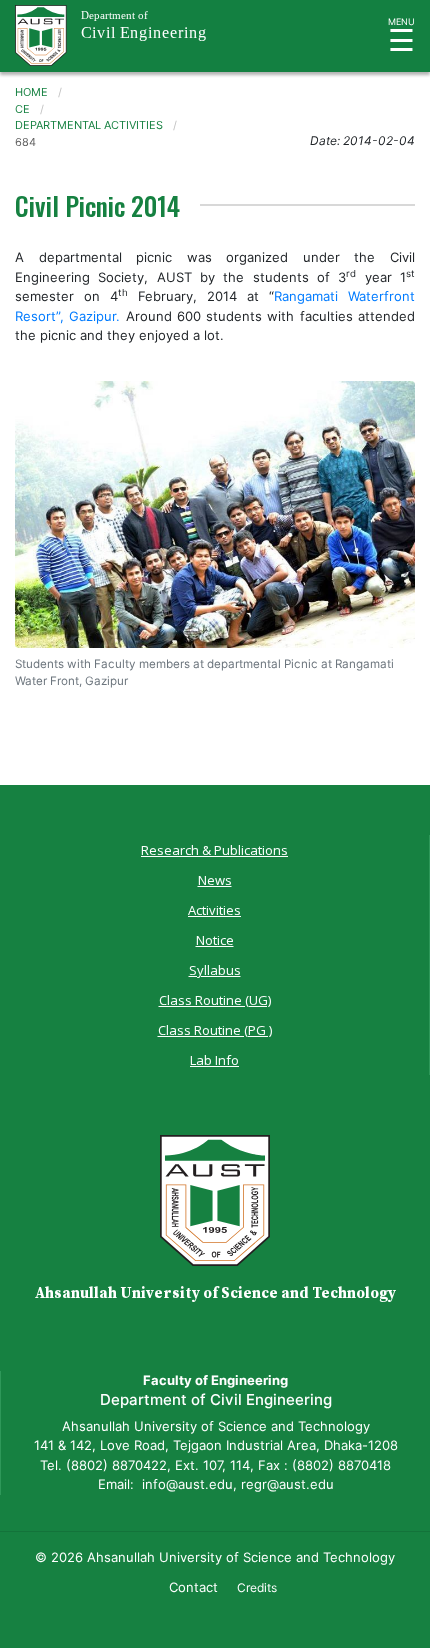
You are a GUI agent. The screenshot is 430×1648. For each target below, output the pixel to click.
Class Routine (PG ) (215, 1030)
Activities (214, 910)
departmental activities (89, 125)
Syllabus (215, 970)
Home (31, 92)
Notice (215, 940)
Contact (193, 1587)
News (215, 880)
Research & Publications (214, 850)
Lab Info (214, 1060)
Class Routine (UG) (215, 1000)
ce (22, 109)
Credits (257, 1587)
